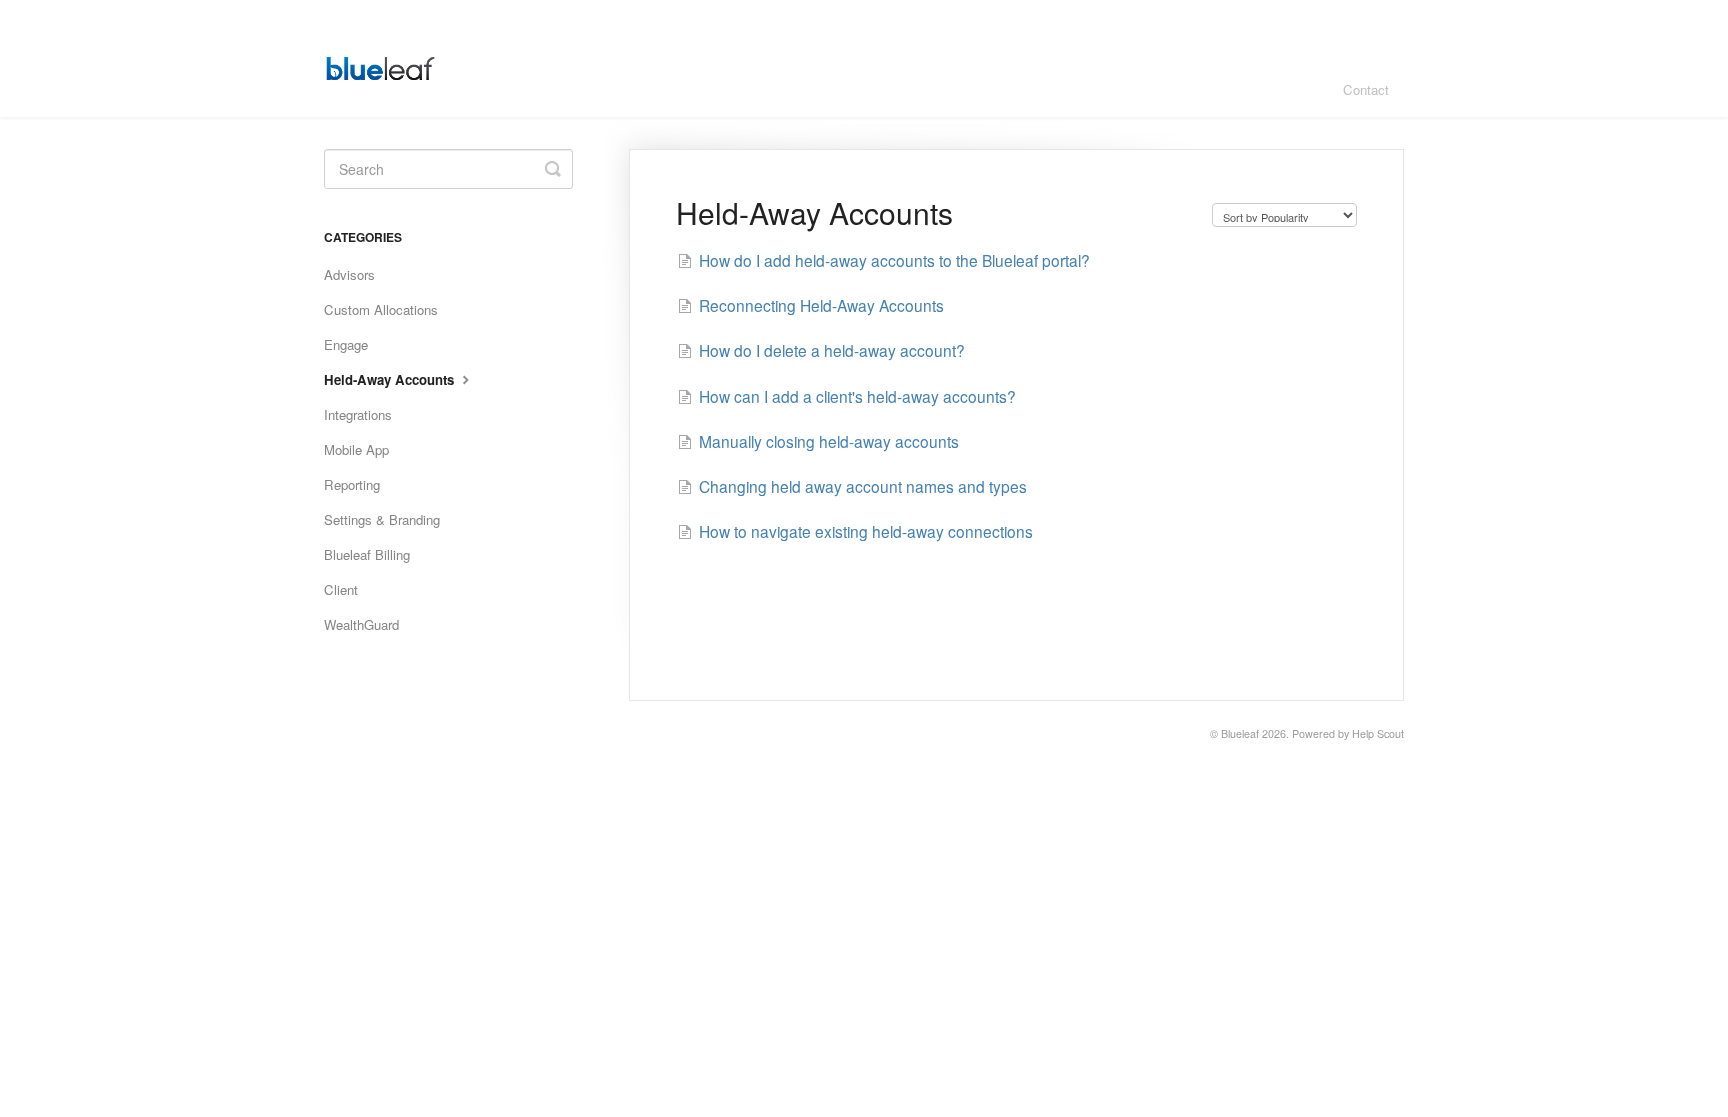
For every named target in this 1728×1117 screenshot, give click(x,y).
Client (341, 589)
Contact (1366, 89)
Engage (346, 344)
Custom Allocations (381, 309)
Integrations (358, 414)
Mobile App (356, 449)
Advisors (349, 274)
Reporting (352, 484)
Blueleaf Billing (367, 554)
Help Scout (1378, 733)
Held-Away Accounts (391, 379)
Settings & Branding (382, 519)
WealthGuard (361, 624)
